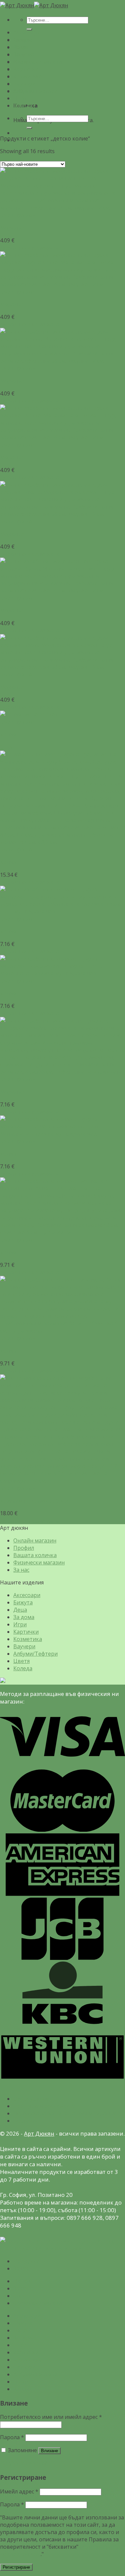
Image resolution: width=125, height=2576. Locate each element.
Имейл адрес (19, 2491)
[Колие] (29, 714)
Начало (23, 2281)
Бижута (23, 40)
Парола (12, 2437)
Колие (8, 734)
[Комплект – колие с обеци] (62, 1481)
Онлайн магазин (35, 1540)
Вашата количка (35, 1555)
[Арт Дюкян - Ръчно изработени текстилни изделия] (34, 5)
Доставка (26, 2121)
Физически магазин (39, 62)
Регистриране (16, 2567)
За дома (24, 54)
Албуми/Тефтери (35, 91)
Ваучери (24, 84)
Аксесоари (27, 32)
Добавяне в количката (30, 248)
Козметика (28, 76)
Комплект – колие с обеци (34, 1501)
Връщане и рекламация (45, 2106)
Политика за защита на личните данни (65, 2113)
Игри (20, 62)
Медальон (14, 228)
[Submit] (29, 128)
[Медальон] (62, 208)
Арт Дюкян (39, 2133)
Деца (20, 47)
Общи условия (32, 2099)
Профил (24, 1548)
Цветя (21, 98)
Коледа (23, 106)
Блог (19, 2296)
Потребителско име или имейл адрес (51, 2417)
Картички (26, 69)
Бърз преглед (18, 215)
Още (6, 747)
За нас (21, 1570)
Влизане (49, 2451)
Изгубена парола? (23, 2463)
